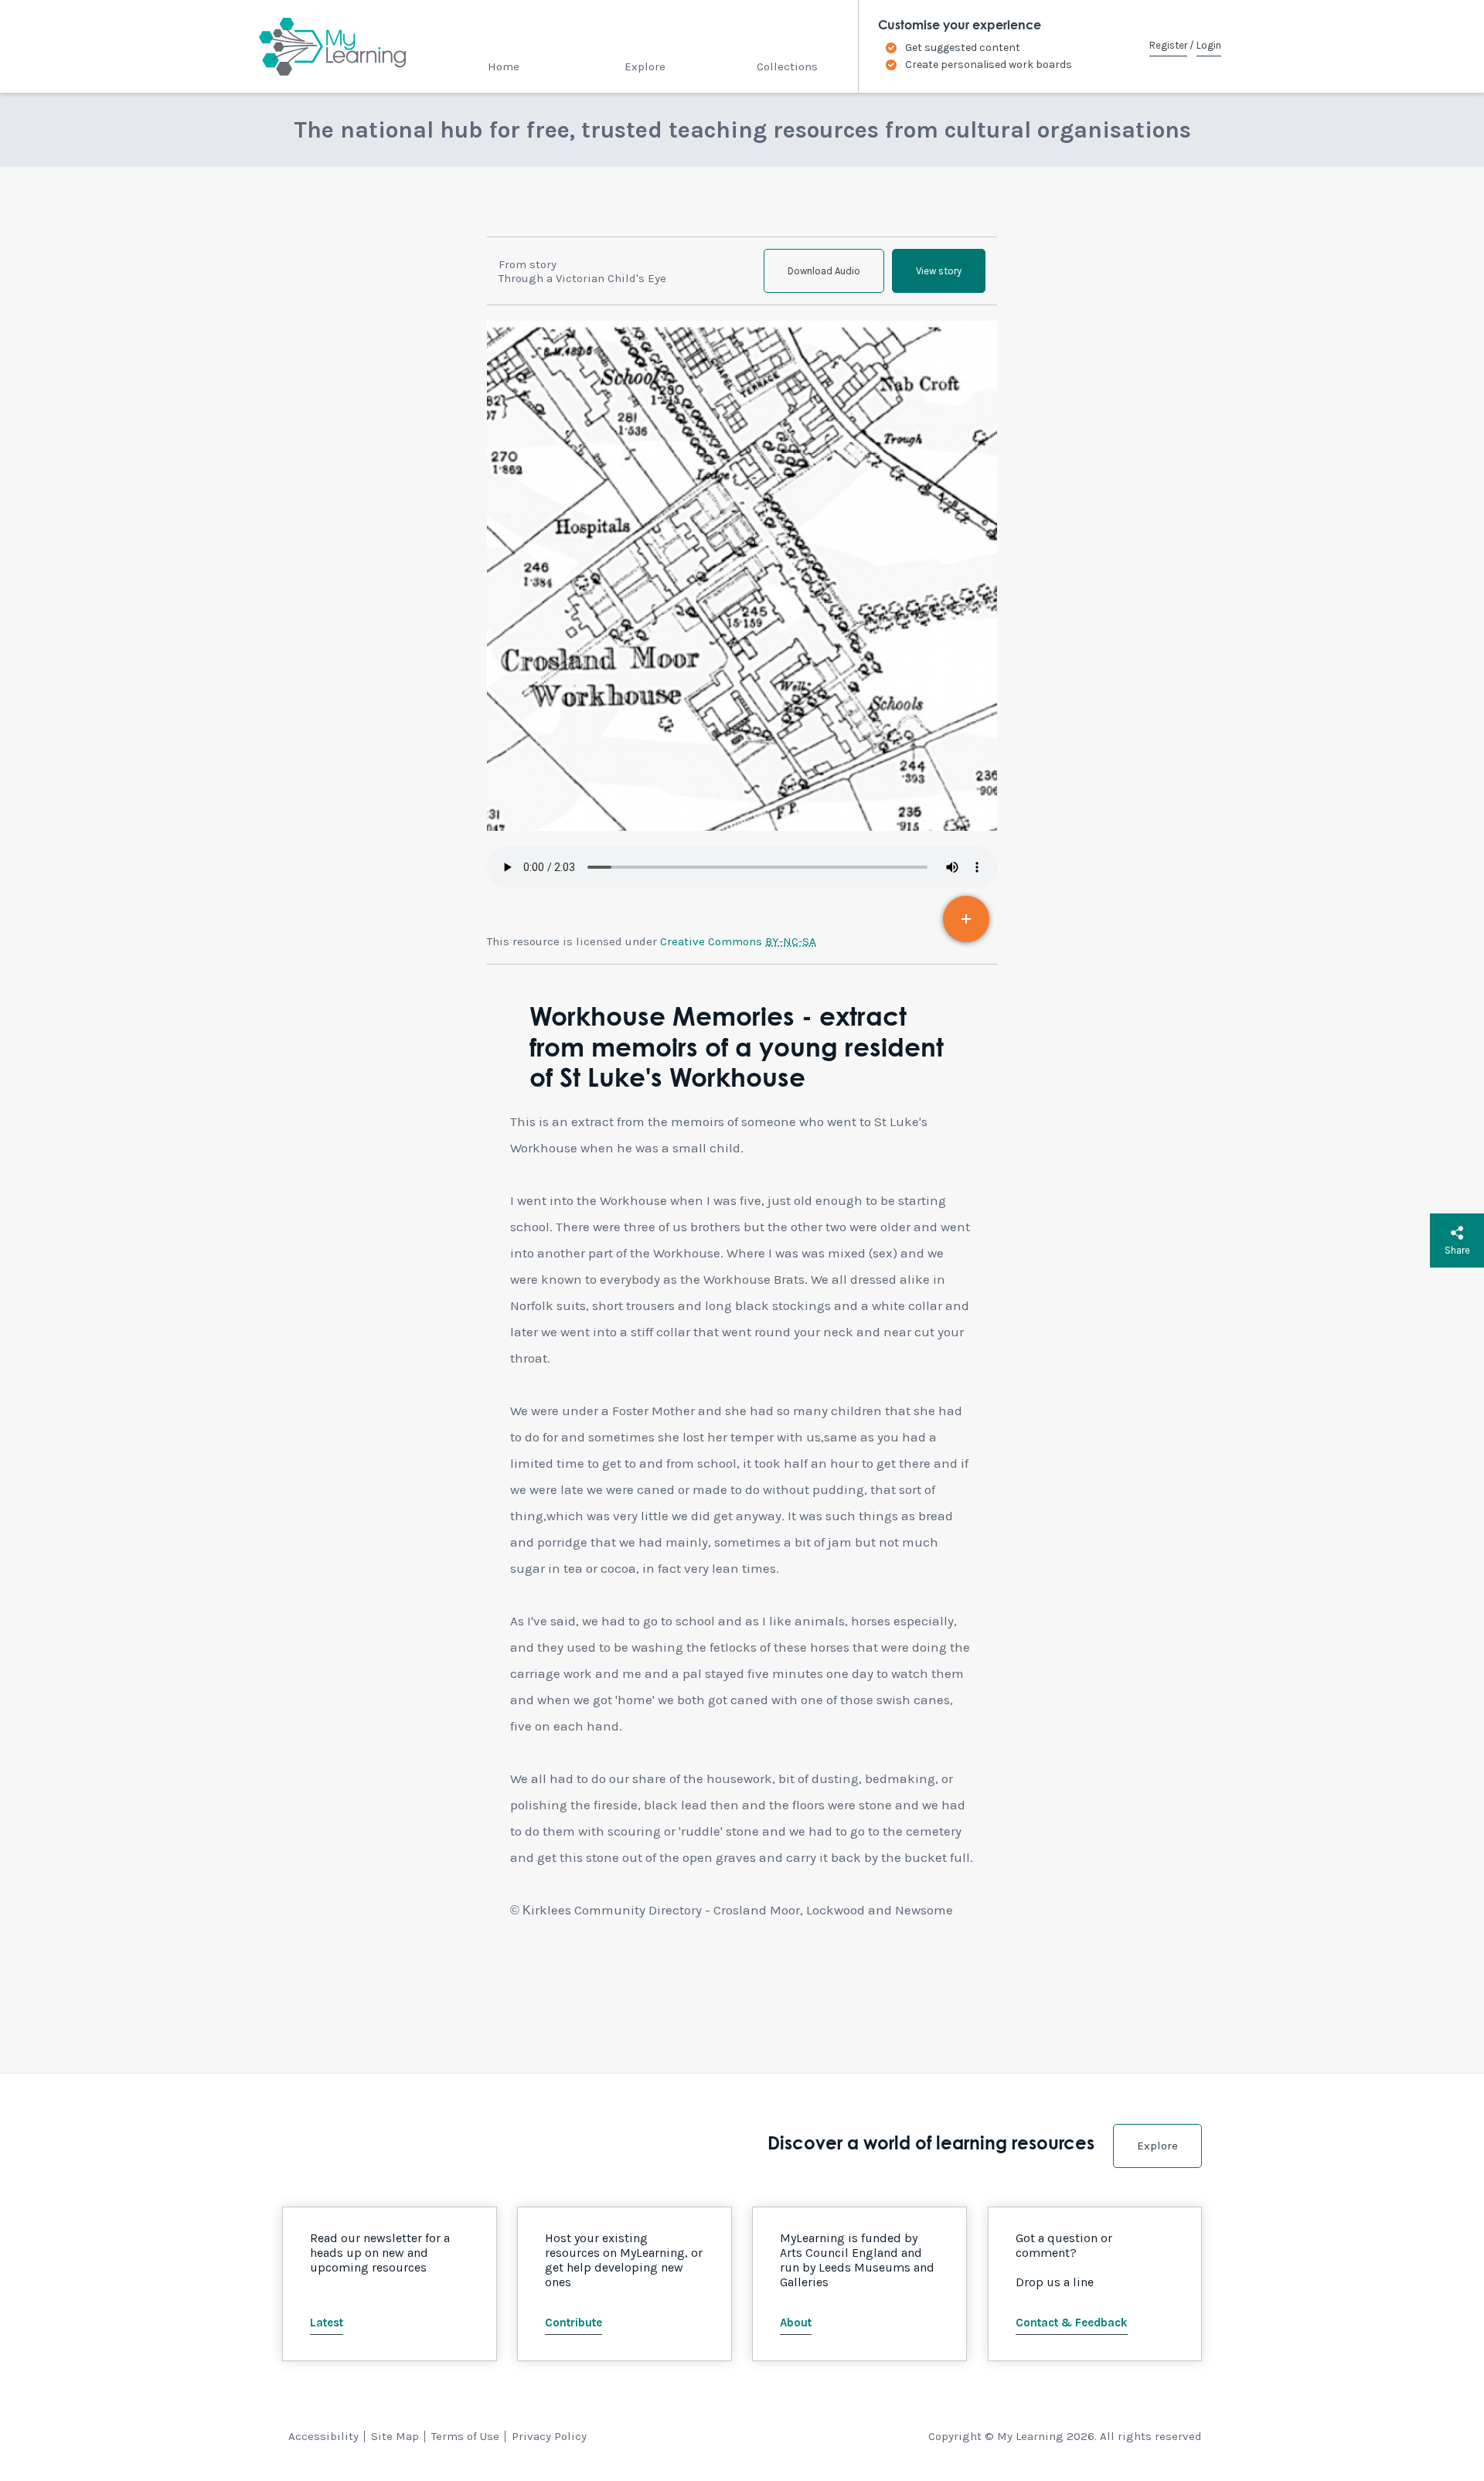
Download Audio (824, 271)
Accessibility (323, 2436)
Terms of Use (465, 2436)
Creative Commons (738, 941)
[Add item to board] (966, 919)
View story (939, 271)
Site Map (395, 2436)
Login (1209, 45)
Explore (645, 66)
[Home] (319, 46)
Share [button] (1457, 1250)
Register (1168, 45)
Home (504, 66)
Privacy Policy (549, 2436)
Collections (787, 66)
